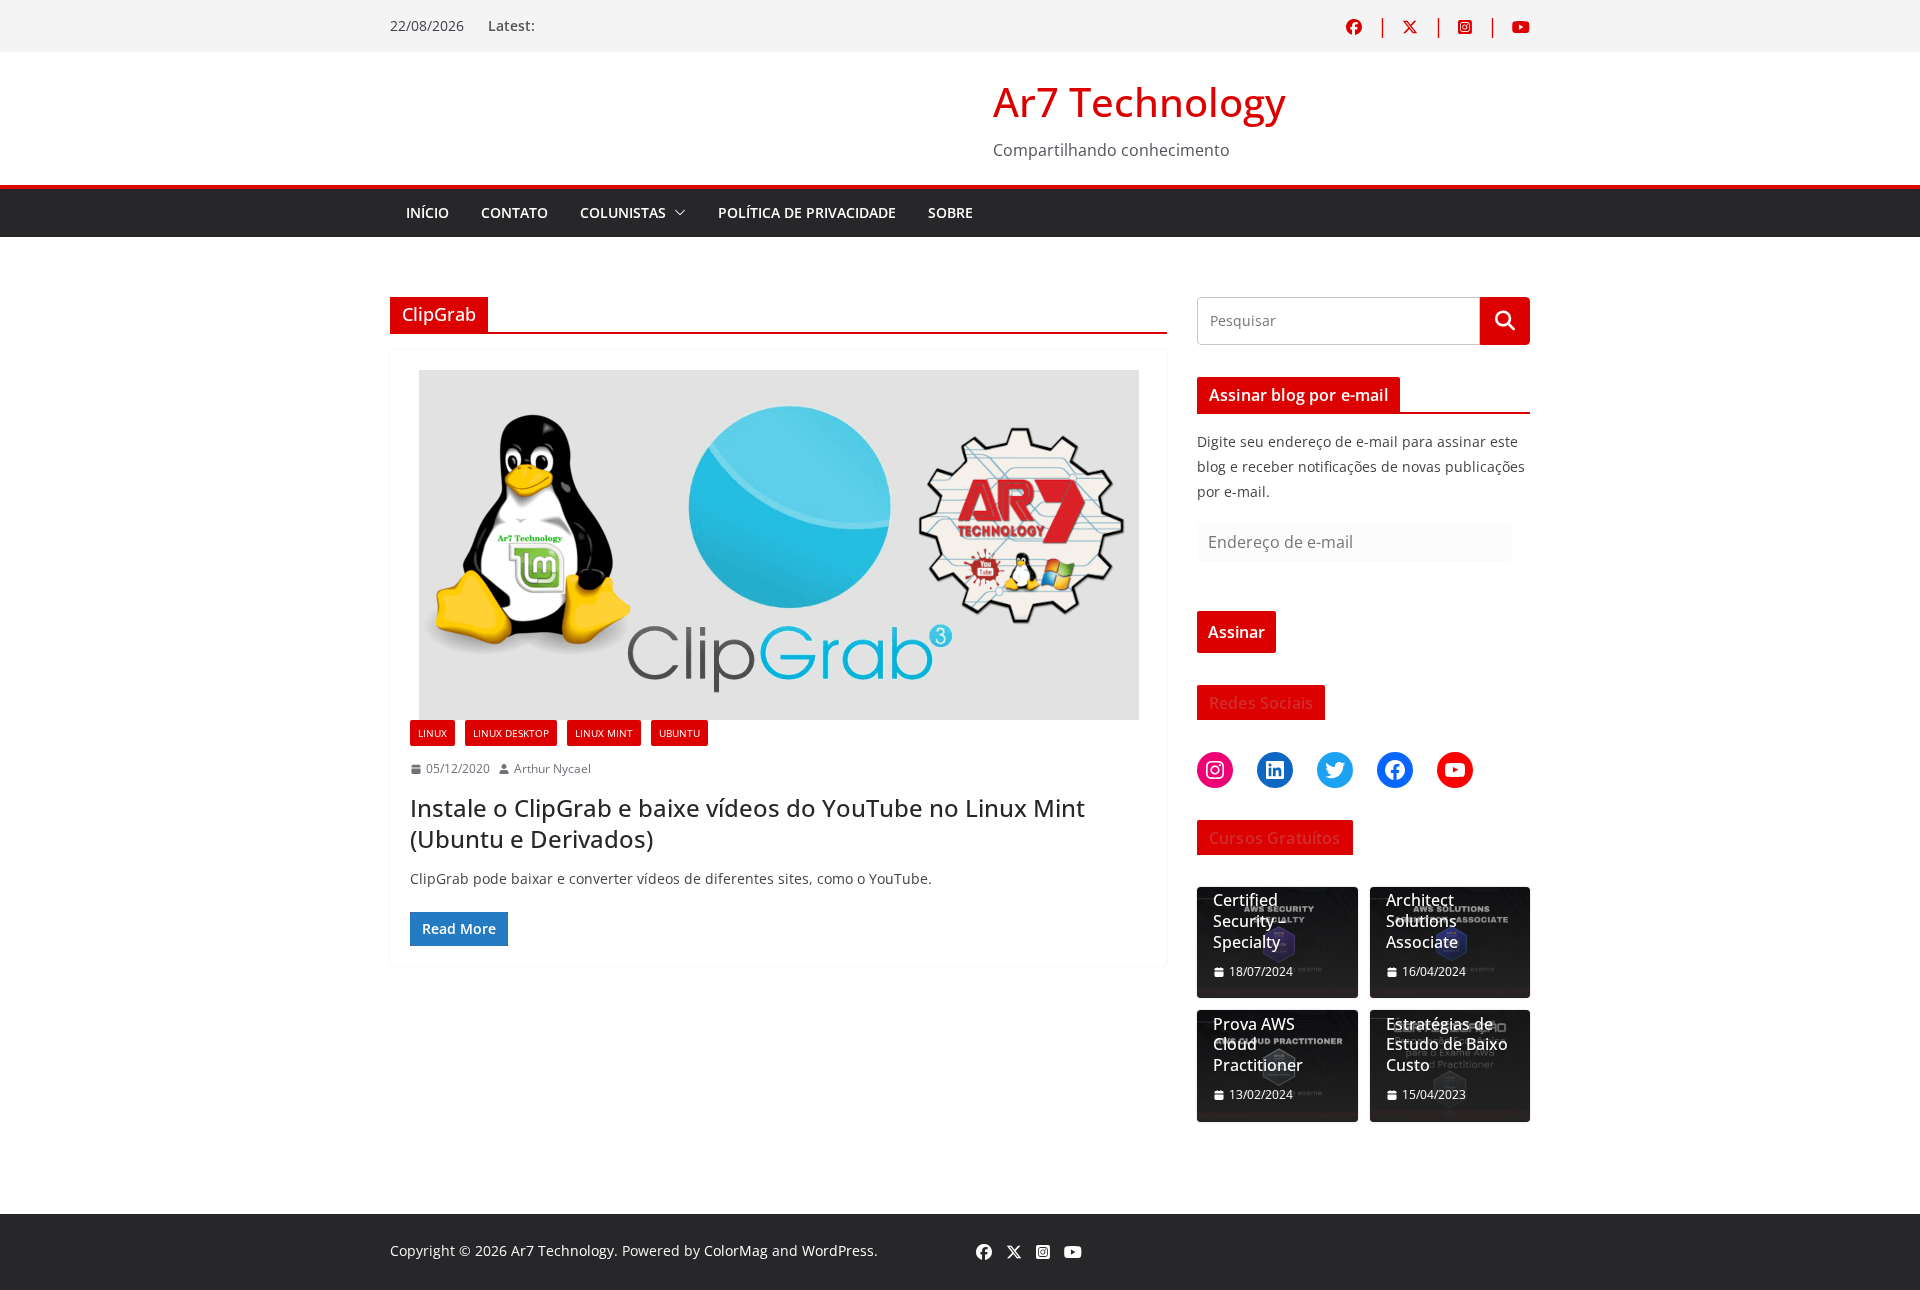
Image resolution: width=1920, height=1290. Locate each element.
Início (427, 212)
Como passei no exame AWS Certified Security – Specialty (1273, 901)
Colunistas (623, 212)
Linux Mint (604, 733)
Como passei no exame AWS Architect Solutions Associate (1446, 901)
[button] (676, 213)
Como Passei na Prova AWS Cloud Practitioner (1273, 1034)
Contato (514, 212)
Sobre (950, 212)
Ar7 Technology (1139, 101)
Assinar (1236, 632)
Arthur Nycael (552, 768)
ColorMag (736, 1250)
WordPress (838, 1250)
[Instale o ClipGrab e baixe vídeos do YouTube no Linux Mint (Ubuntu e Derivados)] (778, 545)
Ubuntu (679, 733)
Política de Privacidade (807, 212)
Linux (432, 733)
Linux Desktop (511, 733)
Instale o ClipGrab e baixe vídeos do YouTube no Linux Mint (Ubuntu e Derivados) (747, 823)
